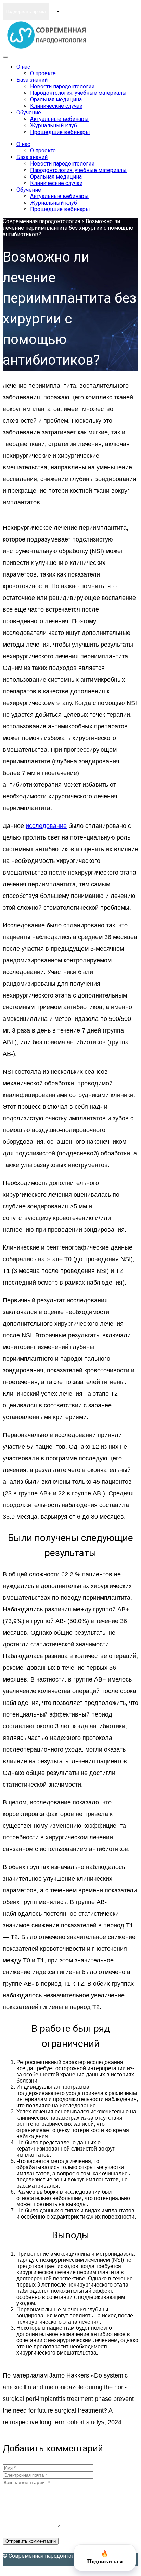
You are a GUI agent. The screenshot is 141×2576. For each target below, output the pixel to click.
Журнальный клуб (54, 126)
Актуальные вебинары (59, 119)
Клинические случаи (56, 106)
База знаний (32, 80)
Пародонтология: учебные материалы (78, 93)
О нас (23, 67)
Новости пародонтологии (62, 86)
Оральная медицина (56, 99)
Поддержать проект (26, 12)
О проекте (43, 73)
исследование (46, 826)
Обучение (29, 112)
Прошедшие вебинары (60, 132)
